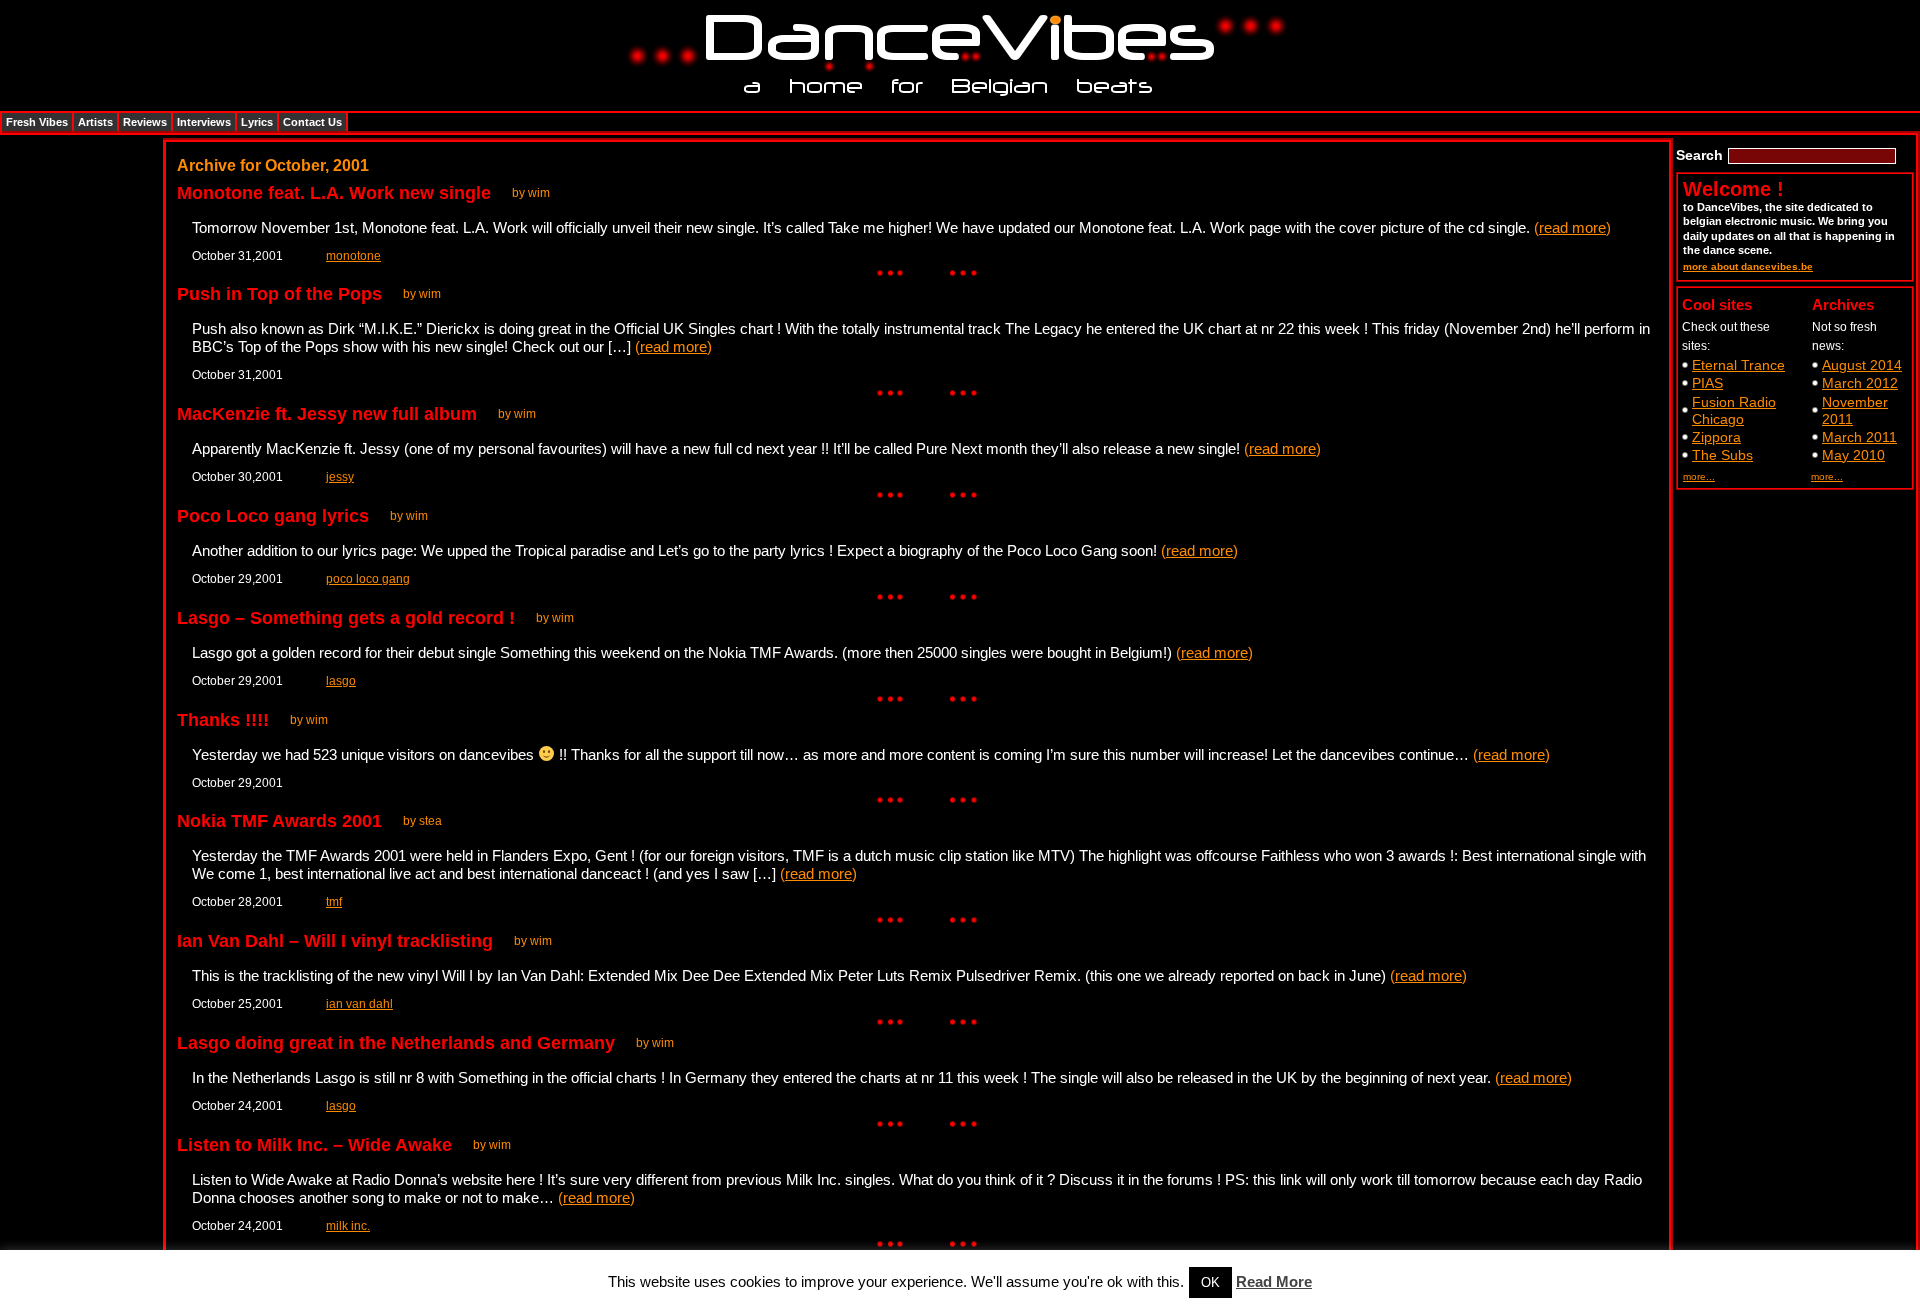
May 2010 (1853, 455)
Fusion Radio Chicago (1734, 410)
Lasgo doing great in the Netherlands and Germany (396, 1043)
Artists (95, 122)
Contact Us (312, 122)
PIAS (1707, 383)
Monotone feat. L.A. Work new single (334, 193)
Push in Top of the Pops (279, 294)
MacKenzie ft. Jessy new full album (327, 414)
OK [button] (1210, 1282)
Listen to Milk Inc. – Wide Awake (314, 1145)
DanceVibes (952, 38)
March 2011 (1859, 437)
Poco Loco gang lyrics (273, 516)
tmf (334, 902)
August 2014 (1862, 365)
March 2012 (1860, 383)
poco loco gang (368, 579)
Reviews (145, 122)
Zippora (1716, 437)
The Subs (1722, 455)
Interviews (204, 122)
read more (1572, 227)
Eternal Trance (1738, 365)
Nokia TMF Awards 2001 (279, 821)
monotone (353, 256)
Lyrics (257, 122)
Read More (1274, 1281)
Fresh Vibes (37, 122)
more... (1699, 476)
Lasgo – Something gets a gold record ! (346, 618)
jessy (340, 477)
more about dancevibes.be (1748, 266)
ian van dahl (359, 1004)
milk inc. (348, 1226)
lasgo (341, 681)
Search (1699, 155)
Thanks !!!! (223, 720)
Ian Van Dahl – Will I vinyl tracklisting (335, 941)
